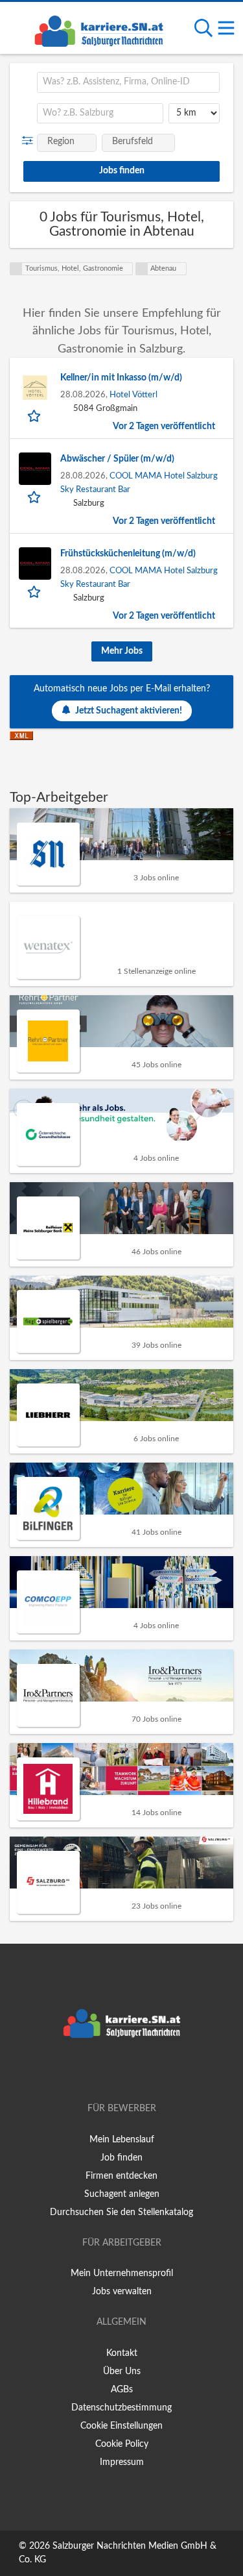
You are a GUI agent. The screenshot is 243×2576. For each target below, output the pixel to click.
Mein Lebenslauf (122, 2140)
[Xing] (124, 2072)
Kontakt (122, 2353)
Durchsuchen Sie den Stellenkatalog (121, 2212)
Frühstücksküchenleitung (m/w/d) (128, 554)
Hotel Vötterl (133, 395)
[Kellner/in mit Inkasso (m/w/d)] (35, 388)
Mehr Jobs (122, 651)
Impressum (122, 2462)
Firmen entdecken (121, 2176)
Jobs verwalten (122, 2292)
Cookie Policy (122, 2444)
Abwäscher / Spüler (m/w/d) (117, 459)
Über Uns (122, 2372)
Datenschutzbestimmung (121, 2408)
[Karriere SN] (98, 29)
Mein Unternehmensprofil (122, 2273)
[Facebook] (103, 2072)
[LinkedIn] (143, 2072)
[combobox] (128, 82)
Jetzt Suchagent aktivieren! (129, 711)
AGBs (122, 2390)
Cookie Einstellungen (121, 2426)
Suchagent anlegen (122, 2194)
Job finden (121, 2158)
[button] (30, 141)
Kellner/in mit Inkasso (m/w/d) (121, 378)
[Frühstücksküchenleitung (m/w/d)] (35, 563)
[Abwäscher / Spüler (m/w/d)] (35, 469)
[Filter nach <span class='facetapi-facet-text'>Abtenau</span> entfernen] (142, 269)
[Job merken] (35, 415)
